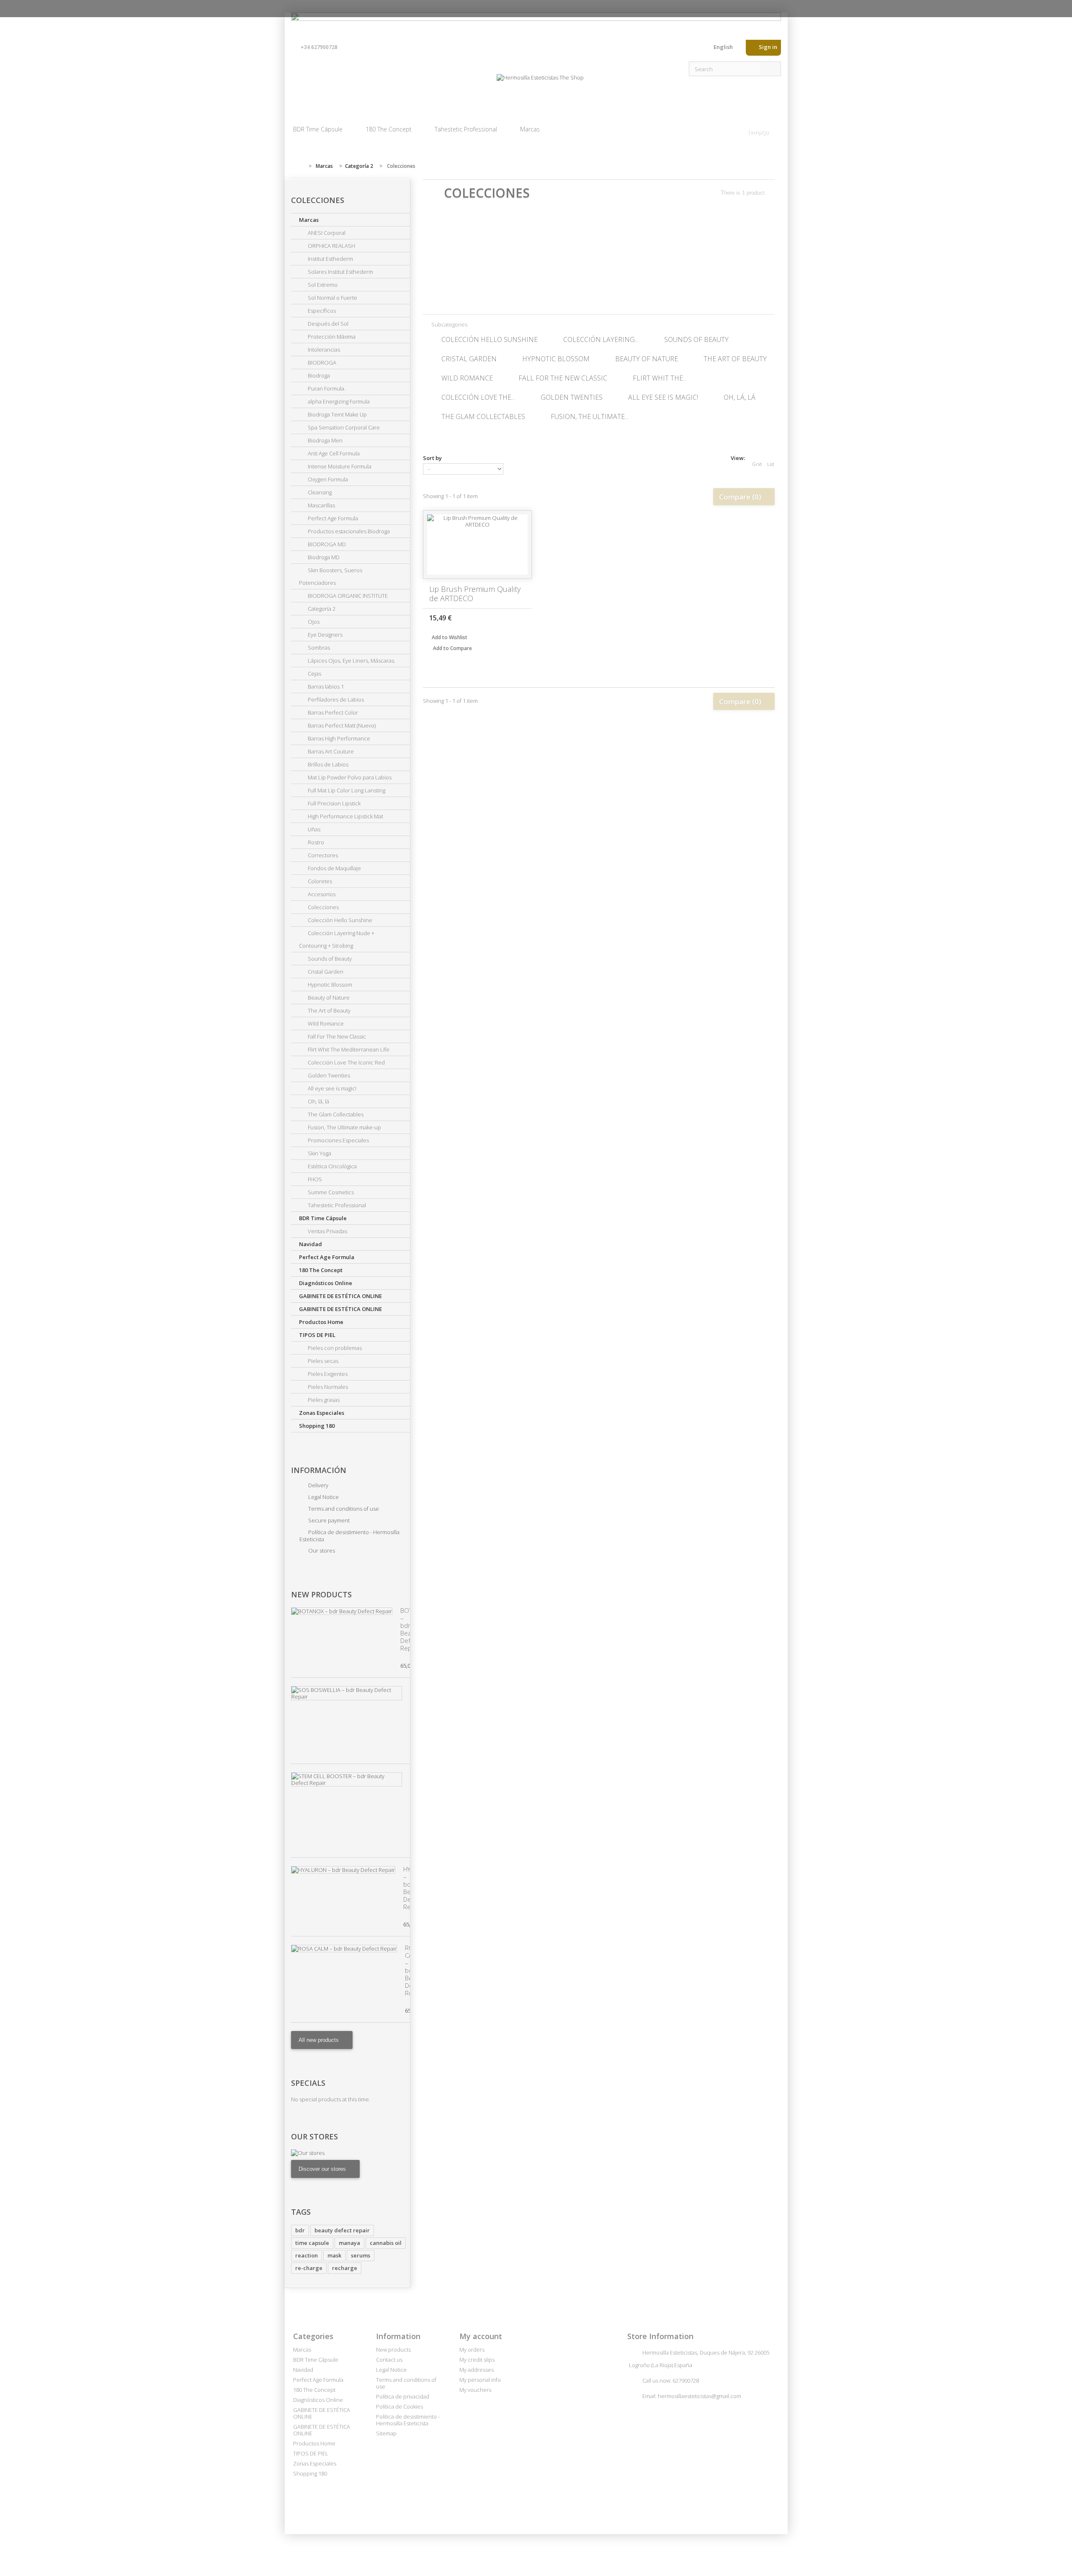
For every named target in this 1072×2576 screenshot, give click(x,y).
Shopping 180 (317, 1426)
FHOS (314, 1179)
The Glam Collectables (335, 1114)
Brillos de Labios (327, 764)
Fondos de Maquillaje (334, 868)
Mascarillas (321, 505)
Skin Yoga (319, 1153)
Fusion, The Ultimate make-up (344, 1127)
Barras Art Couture (330, 751)
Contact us (701, 49)
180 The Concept (389, 129)
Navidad (311, 1244)
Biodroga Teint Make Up (337, 414)
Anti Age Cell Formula (333, 453)
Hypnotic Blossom (329, 985)
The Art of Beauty (329, 1010)
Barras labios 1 (325, 686)
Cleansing (319, 492)
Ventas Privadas (327, 1231)
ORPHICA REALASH (331, 246)
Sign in (767, 47)
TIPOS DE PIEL (317, 1335)
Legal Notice (323, 1497)
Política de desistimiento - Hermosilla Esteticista (349, 1536)
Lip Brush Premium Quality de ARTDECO (475, 594)
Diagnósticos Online (326, 1283)
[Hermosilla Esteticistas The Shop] (540, 89)
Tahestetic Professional (466, 129)
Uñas (313, 829)
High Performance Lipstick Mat (345, 816)
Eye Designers (325, 635)
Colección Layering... (601, 339)
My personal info (480, 2380)
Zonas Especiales (322, 1413)
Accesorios (321, 894)
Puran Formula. (326, 388)
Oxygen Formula (327, 479)
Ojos (313, 622)
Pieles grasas (323, 1400)
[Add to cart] (521, 617)
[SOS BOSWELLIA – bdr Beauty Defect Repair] (347, 1693)
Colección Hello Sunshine (339, 920)
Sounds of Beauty (329, 959)
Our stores (321, 1550)
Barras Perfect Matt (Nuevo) (341, 725)
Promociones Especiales (338, 1140)
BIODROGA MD (326, 544)
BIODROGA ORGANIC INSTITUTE (347, 596)
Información (319, 1470)
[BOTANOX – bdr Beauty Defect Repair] (342, 1611)
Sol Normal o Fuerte (332, 298)
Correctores (322, 855)
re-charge (309, 2268)
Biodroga (318, 375)
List (771, 464)
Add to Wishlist (449, 637)
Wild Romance (325, 1023)
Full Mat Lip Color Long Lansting (346, 790)
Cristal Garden (325, 972)
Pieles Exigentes (327, 1374)
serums (361, 2255)
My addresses (477, 2370)
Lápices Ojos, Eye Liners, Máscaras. (351, 661)
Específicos (321, 311)
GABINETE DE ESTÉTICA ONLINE (340, 1296)
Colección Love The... (478, 397)
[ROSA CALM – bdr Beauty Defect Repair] (344, 1949)
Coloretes (319, 881)
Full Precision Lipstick (334, 803)
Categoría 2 (321, 609)
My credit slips (477, 2360)
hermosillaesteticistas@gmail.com (700, 2396)
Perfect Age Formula (332, 518)
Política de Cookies (399, 2406)
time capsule (312, 2243)
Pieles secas (322, 1361)
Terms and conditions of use (343, 1509)
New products (321, 1594)
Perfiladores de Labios (335, 699)
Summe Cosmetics (330, 1192)
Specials (308, 2083)
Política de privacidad (403, 2396)
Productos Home (321, 1322)
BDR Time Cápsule (318, 129)
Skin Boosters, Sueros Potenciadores (331, 576)
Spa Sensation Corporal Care (343, 427)
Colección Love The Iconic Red (346, 1062)
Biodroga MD (323, 557)
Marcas (530, 129)
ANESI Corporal (326, 233)
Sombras (318, 648)
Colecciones (323, 907)
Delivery (318, 1485)
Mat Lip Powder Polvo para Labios (349, 777)
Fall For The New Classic (336, 1036)
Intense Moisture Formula (339, 466)
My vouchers (475, 2390)
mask (334, 2255)
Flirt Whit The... (660, 378)
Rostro (315, 842)
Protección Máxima (331, 337)
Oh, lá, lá (318, 1101)
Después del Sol (327, 324)
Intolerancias (323, 350)
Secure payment (328, 1520)
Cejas (314, 674)
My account (481, 2336)
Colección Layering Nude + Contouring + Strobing (337, 939)
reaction (307, 2255)
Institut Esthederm (330, 259)
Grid (757, 464)
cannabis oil (386, 2243)
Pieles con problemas (334, 1348)
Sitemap (386, 2433)
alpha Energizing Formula (338, 401)
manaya (349, 2243)
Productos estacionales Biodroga (348, 531)
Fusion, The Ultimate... (590, 416)
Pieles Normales (327, 1387)
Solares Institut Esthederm (340, 272)
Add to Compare (452, 648)
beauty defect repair (342, 2230)
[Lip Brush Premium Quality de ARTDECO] (477, 545)
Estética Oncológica (332, 1166)
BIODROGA (321, 362)
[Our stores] (350, 2153)
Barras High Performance (338, 738)
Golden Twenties (328, 1075)
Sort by (432, 458)
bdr (300, 2230)
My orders (472, 2350)
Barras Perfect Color (332, 712)
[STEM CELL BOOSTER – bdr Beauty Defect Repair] (347, 1779)
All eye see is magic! (331, 1088)
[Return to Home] (299, 166)
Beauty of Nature (328, 997)
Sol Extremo (322, 285)
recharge (345, 2268)
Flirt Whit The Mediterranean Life (348, 1049)
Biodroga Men (325, 440)
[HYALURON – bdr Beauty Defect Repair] (343, 1870)
